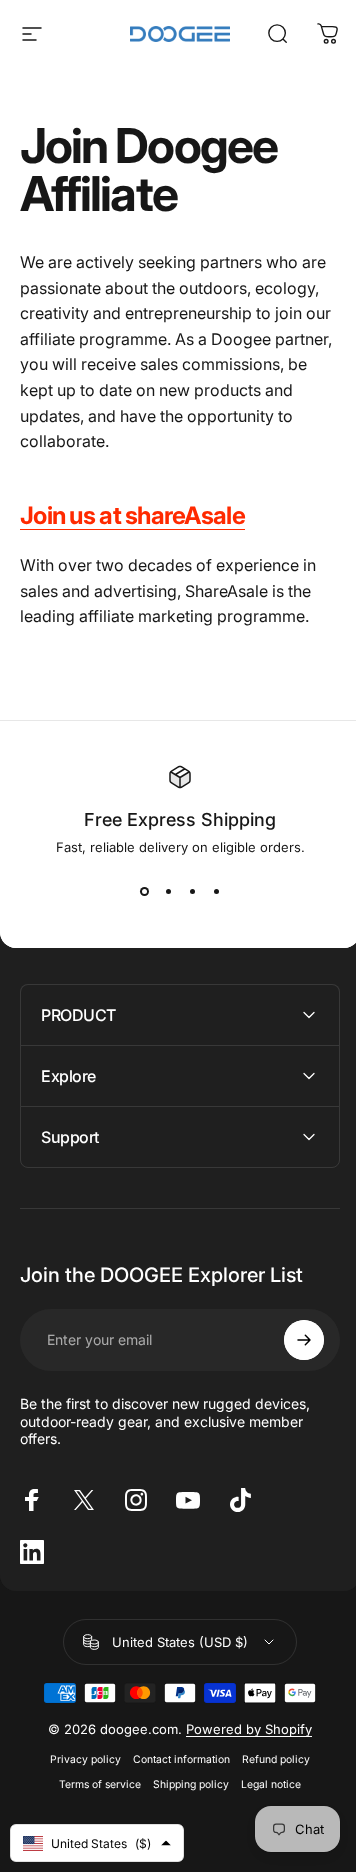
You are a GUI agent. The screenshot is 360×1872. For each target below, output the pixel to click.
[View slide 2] (168, 891)
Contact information (174, 1759)
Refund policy (269, 1759)
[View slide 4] (216, 891)
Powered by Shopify (242, 1729)
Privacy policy (78, 1759)
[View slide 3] (192, 891)
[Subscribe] (289, 1340)
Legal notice (264, 1784)
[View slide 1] (144, 891)
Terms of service (93, 1784)
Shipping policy (184, 1784)
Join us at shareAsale (132, 515)
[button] (97, 1843)
